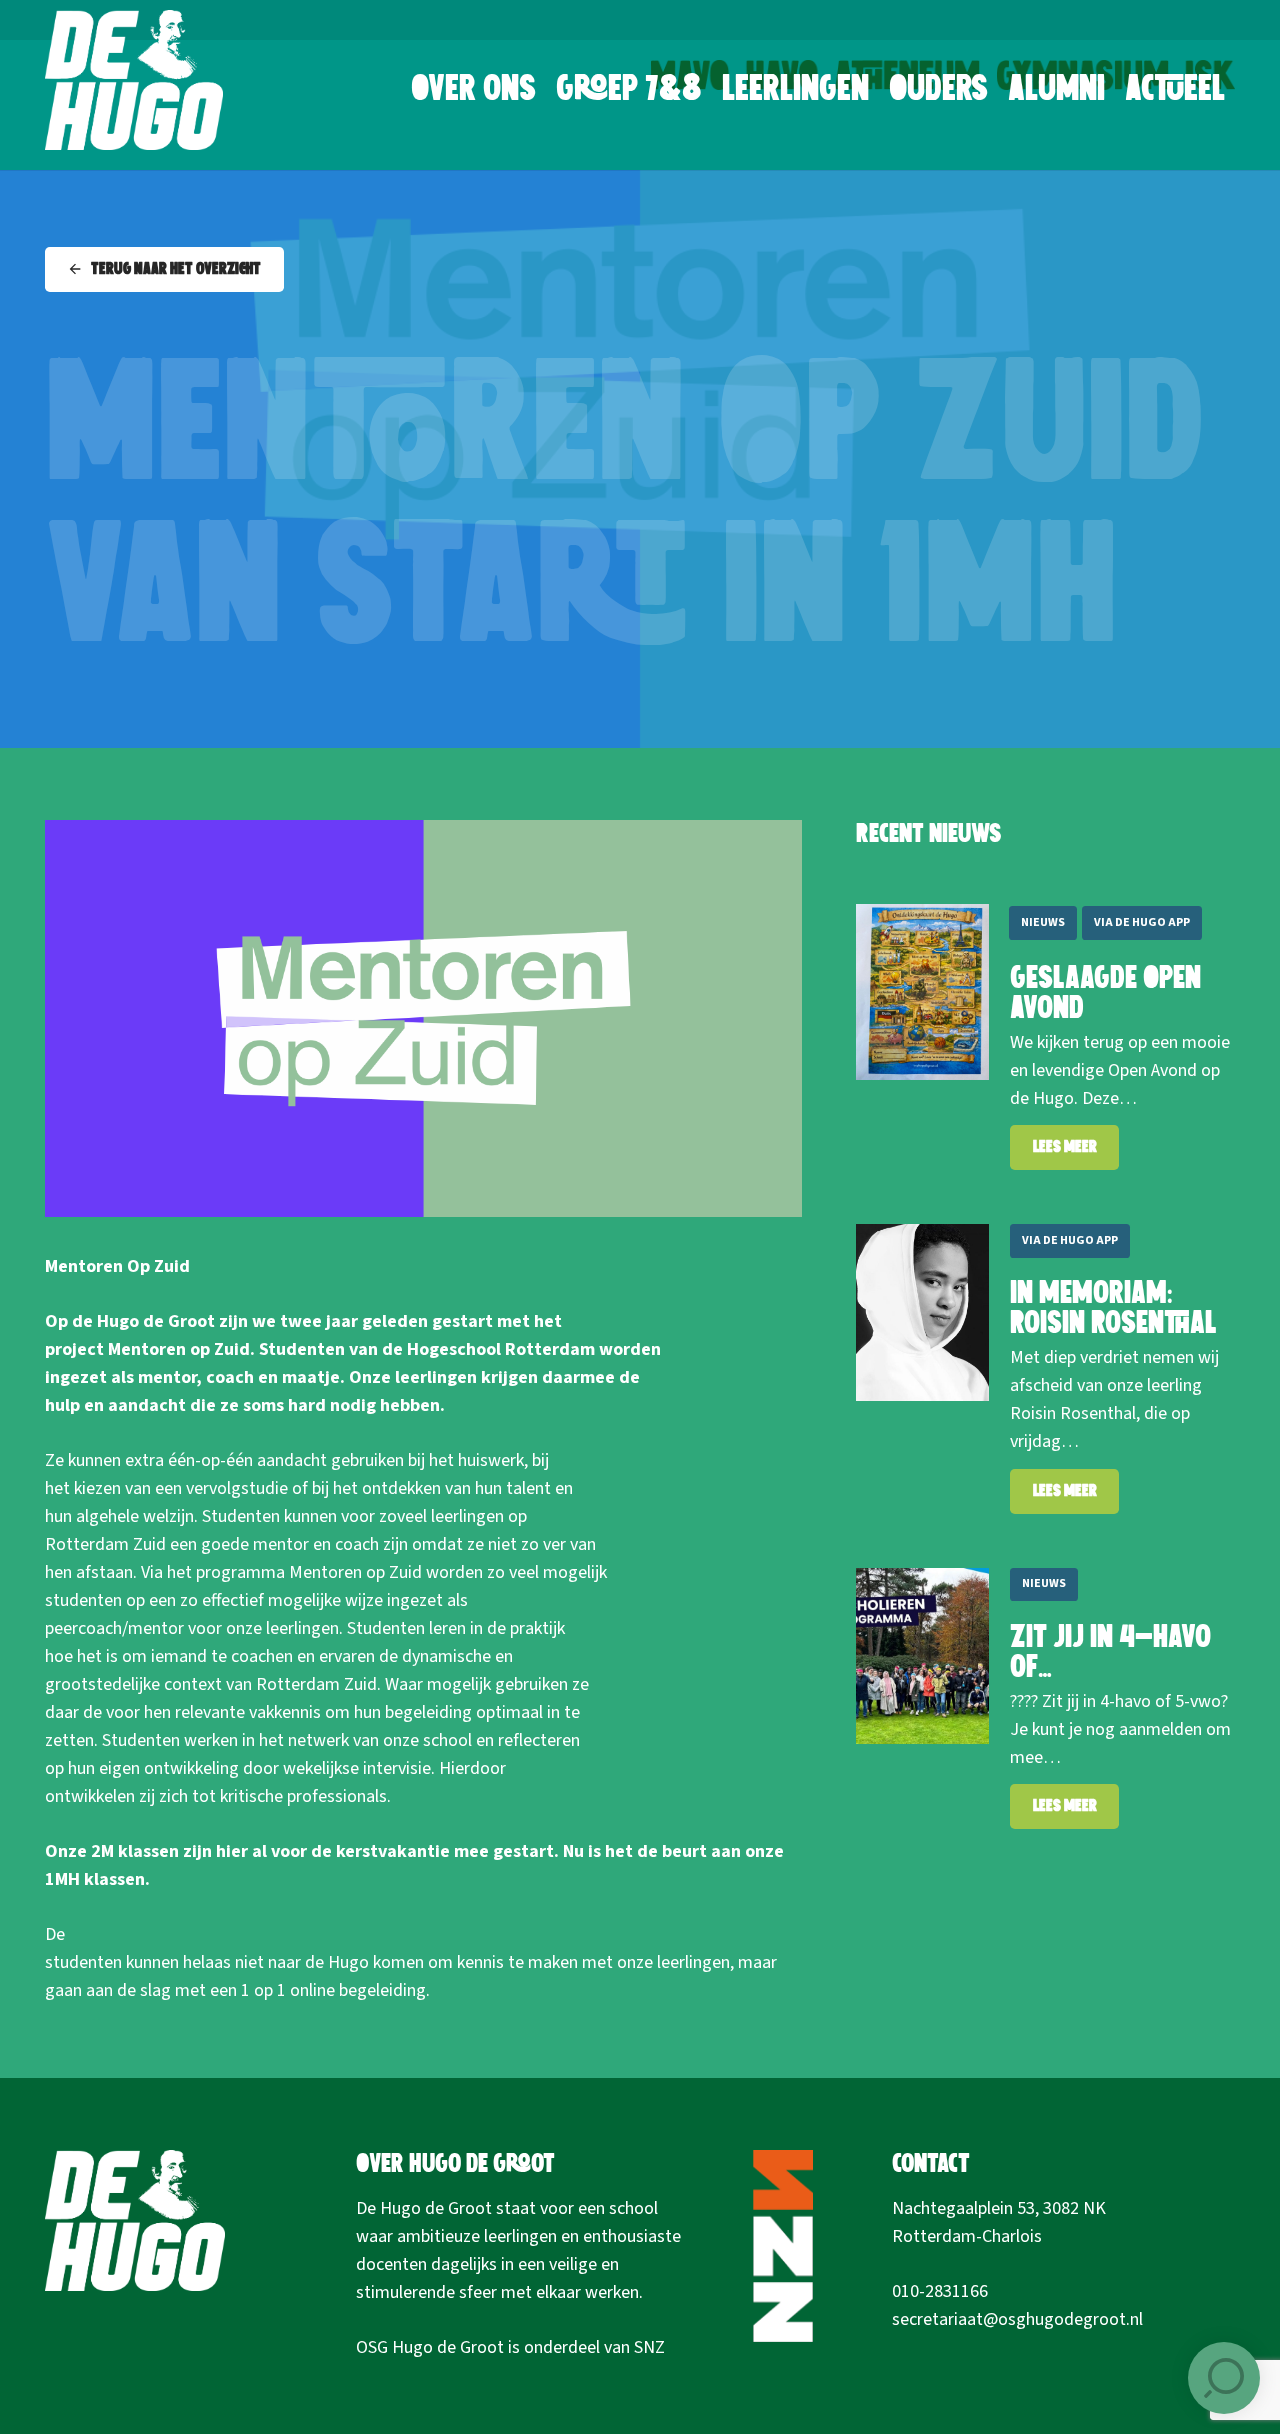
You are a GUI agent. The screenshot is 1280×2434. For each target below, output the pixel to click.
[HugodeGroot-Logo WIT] (134, 80)
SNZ (649, 2347)
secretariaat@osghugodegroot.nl (1017, 2319)
